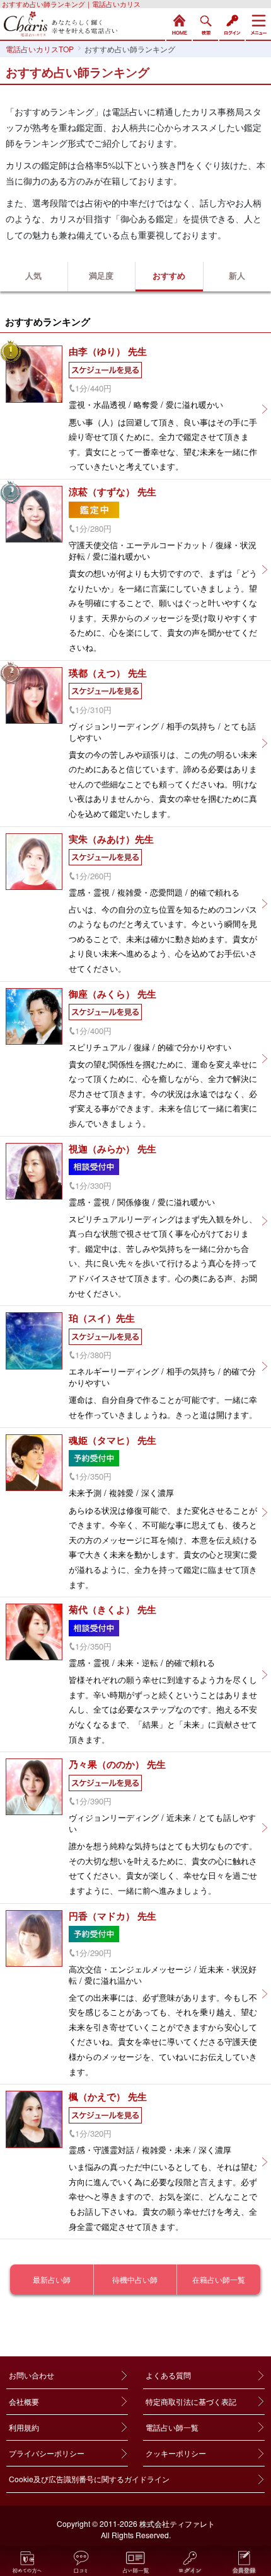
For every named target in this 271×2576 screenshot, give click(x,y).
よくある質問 (168, 2375)
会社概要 (24, 2401)
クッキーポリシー (176, 2453)
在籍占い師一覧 (219, 2279)
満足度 (101, 275)
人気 (33, 275)
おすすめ (169, 275)
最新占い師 (52, 2279)
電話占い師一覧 (172, 2427)
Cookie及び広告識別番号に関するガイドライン (89, 2479)
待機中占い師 (135, 2279)
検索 (205, 23)
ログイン (232, 23)
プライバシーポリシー (47, 2453)
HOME (179, 23)
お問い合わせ (32, 2375)
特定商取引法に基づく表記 (191, 2401)
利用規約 (24, 2427)
